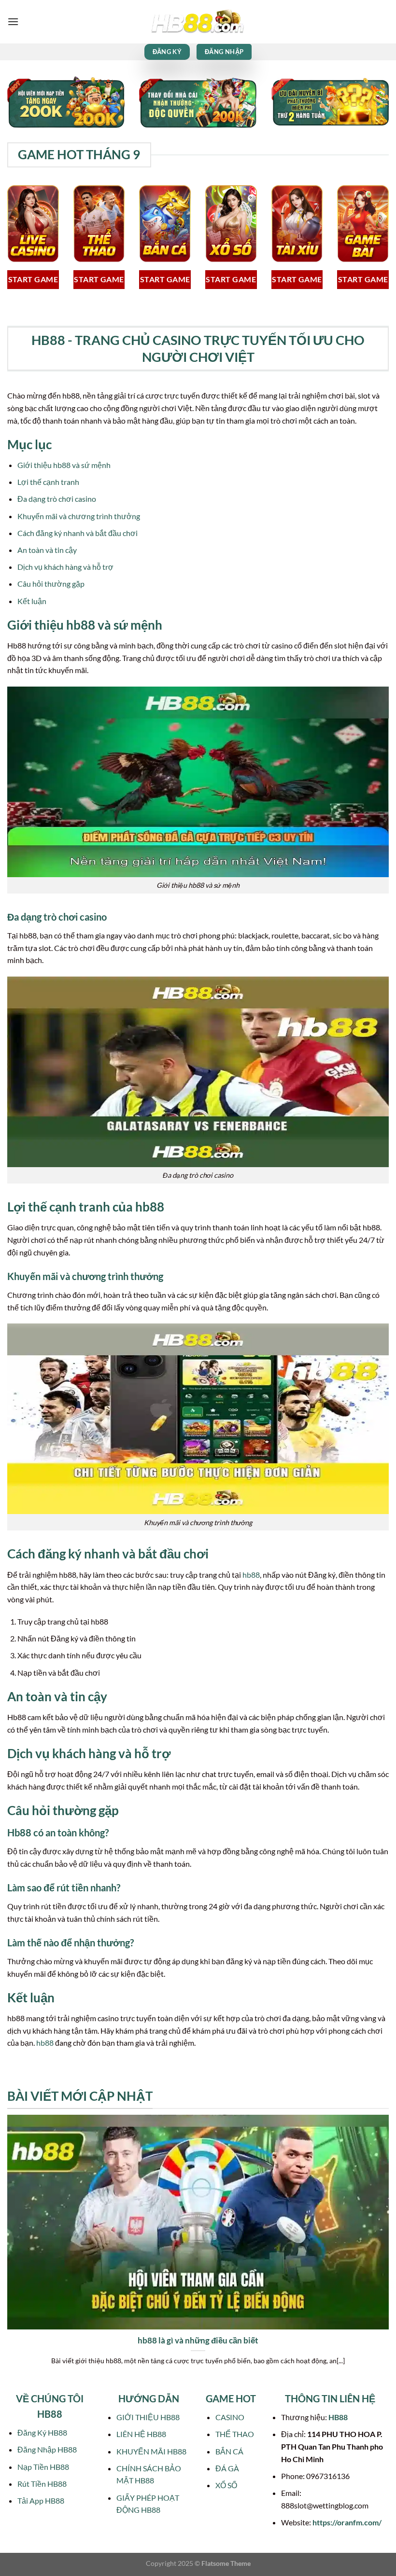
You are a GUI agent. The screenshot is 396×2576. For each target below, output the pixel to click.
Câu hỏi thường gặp (51, 584)
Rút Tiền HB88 (42, 2484)
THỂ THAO (235, 2434)
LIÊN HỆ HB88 (141, 2434)
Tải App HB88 (41, 2500)
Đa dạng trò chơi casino (57, 499)
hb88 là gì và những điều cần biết (198, 2341)
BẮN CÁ (229, 2451)
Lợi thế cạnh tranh (48, 482)
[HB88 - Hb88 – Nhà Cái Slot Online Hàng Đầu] (198, 22)
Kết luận (32, 601)
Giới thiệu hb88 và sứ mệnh (64, 465)
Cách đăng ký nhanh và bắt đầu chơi (78, 533)
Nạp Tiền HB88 (43, 2467)
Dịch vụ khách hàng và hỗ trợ (65, 567)
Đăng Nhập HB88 (47, 2449)
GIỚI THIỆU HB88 (148, 2417)
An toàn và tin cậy (47, 550)
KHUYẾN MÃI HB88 (151, 2451)
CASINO (230, 2417)
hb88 (251, 1575)
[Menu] (13, 21)
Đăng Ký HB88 (42, 2432)
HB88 (338, 2417)
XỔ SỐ (226, 2485)
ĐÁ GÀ (227, 2468)
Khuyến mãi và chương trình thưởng (79, 516)
